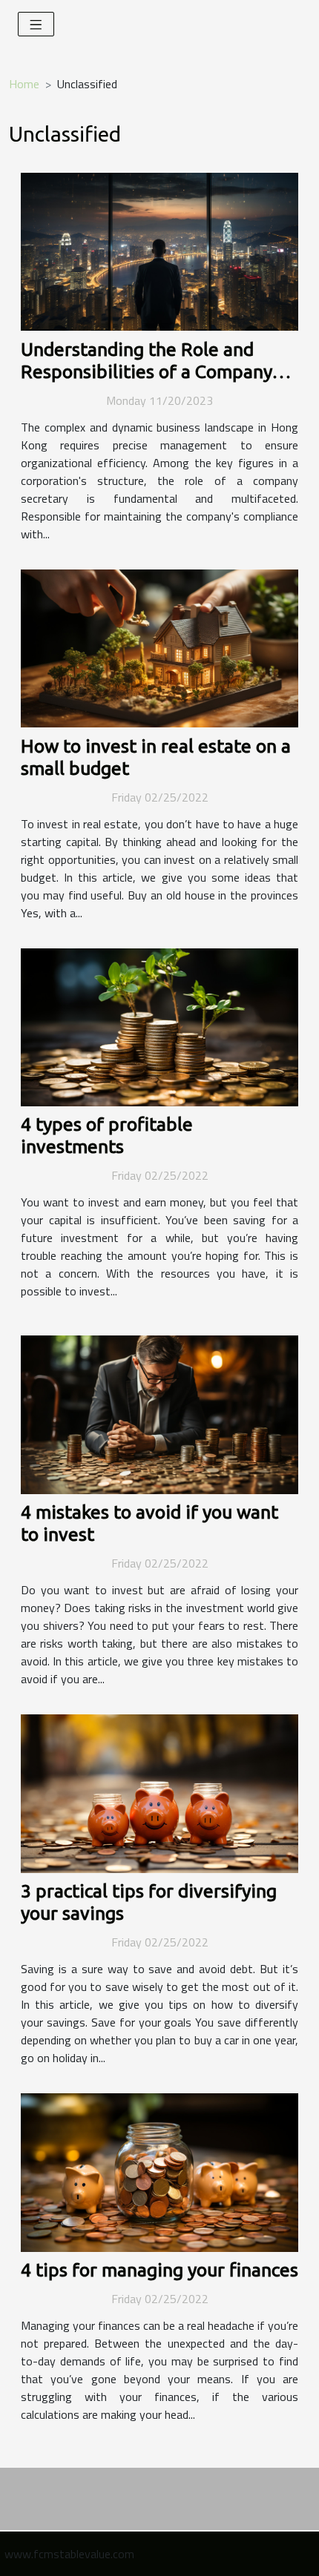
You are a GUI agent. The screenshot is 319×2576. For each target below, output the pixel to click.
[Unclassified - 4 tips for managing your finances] (159, 2171)
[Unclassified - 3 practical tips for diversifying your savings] (159, 1792)
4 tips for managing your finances (159, 2270)
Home (24, 84)
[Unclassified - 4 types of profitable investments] (159, 1026)
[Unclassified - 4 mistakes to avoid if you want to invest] (159, 1413)
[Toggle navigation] (36, 24)
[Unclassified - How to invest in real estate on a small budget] (159, 647)
